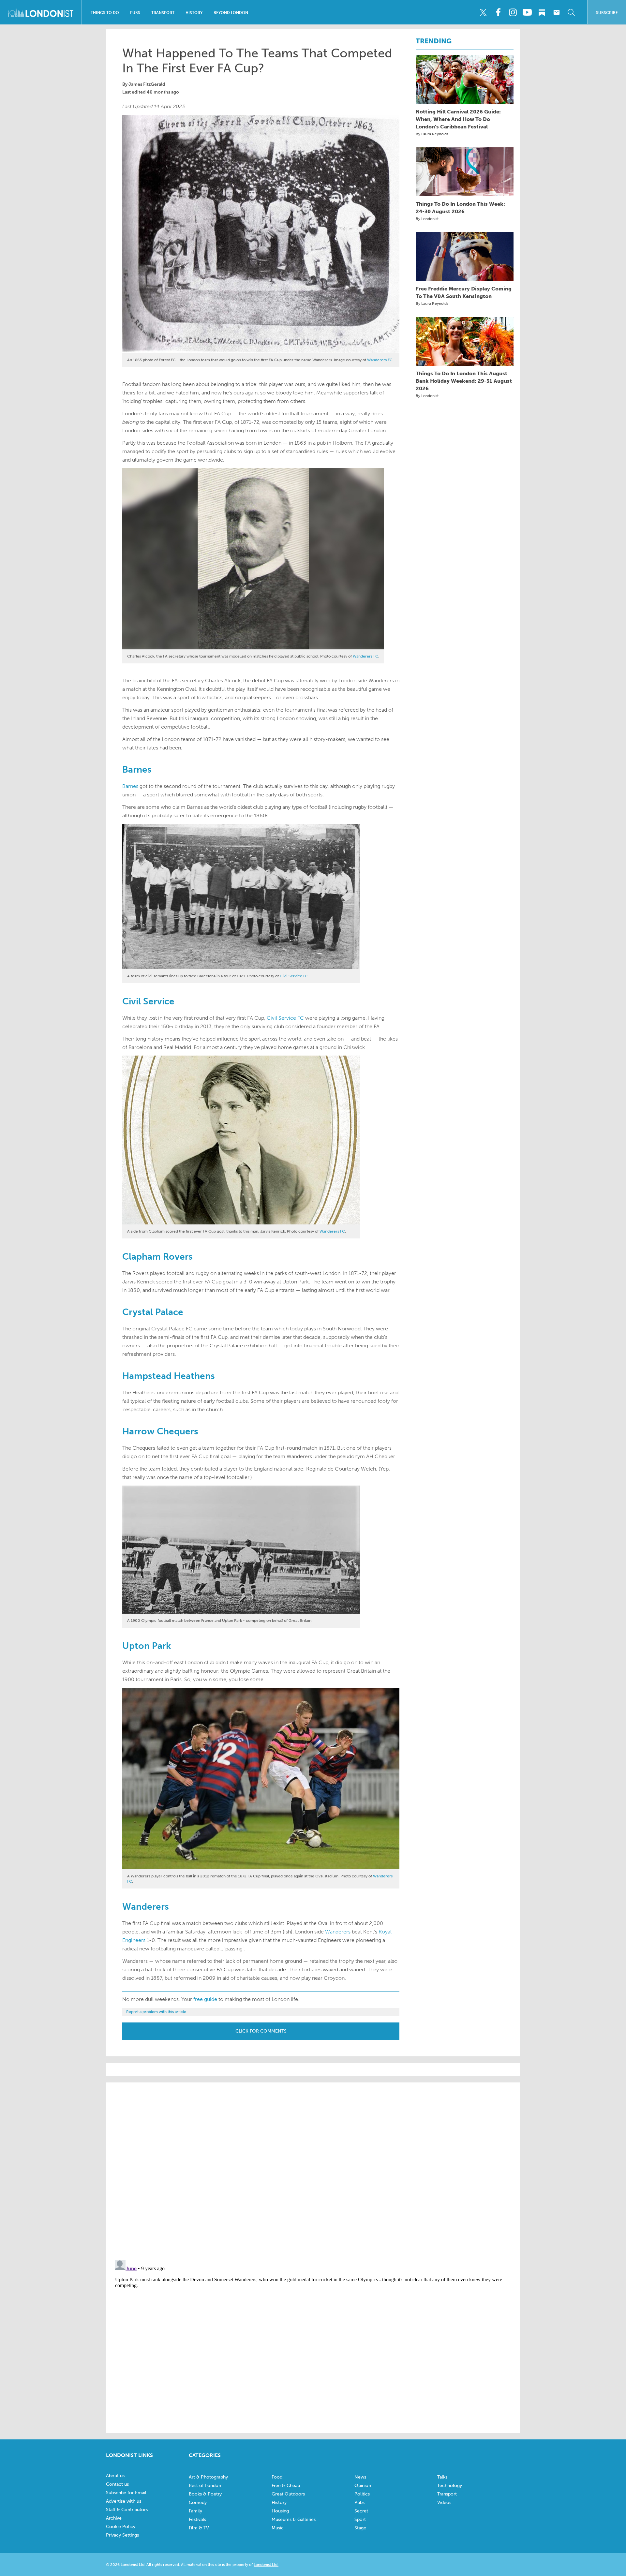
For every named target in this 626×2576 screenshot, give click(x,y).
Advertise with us (124, 2501)
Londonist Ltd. (266, 2565)
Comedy (198, 2502)
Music (278, 2528)
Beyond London (231, 13)
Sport (360, 2519)
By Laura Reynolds (432, 134)
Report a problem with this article (156, 2012)
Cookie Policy (121, 2527)
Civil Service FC (294, 976)
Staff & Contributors (127, 2510)
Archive (114, 2518)
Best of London (205, 2486)
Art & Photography (208, 2477)
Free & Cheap (286, 2486)
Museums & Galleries (294, 2519)
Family (195, 2511)
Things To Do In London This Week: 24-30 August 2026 (460, 208)
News (360, 2477)
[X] (483, 12)
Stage (360, 2528)
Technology (450, 2486)
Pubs (135, 13)
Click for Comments (261, 2031)
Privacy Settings (122, 2535)
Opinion (363, 2486)
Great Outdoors (288, 2494)
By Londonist (427, 219)
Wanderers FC (380, 360)
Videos (444, 2502)
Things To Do (105, 13)
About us (115, 2476)
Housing (280, 2511)
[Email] (557, 12)
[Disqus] (313, 2339)
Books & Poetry (205, 2494)
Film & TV (199, 2528)
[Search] (571, 12)
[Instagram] (513, 12)
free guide (205, 1999)
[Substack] (542, 12)
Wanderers (338, 1932)
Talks (442, 2477)
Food (277, 2477)
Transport (163, 13)
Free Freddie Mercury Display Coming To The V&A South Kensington (464, 292)
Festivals (197, 2519)
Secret (361, 2511)
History (194, 13)
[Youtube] (527, 12)
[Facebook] (498, 12)
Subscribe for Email (126, 2493)
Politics (362, 2494)
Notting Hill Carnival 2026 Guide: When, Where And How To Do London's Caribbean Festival (458, 119)
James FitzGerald (147, 84)
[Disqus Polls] (313, 2170)
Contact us (117, 2484)
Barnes (130, 786)
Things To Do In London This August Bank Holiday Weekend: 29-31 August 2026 (464, 381)
